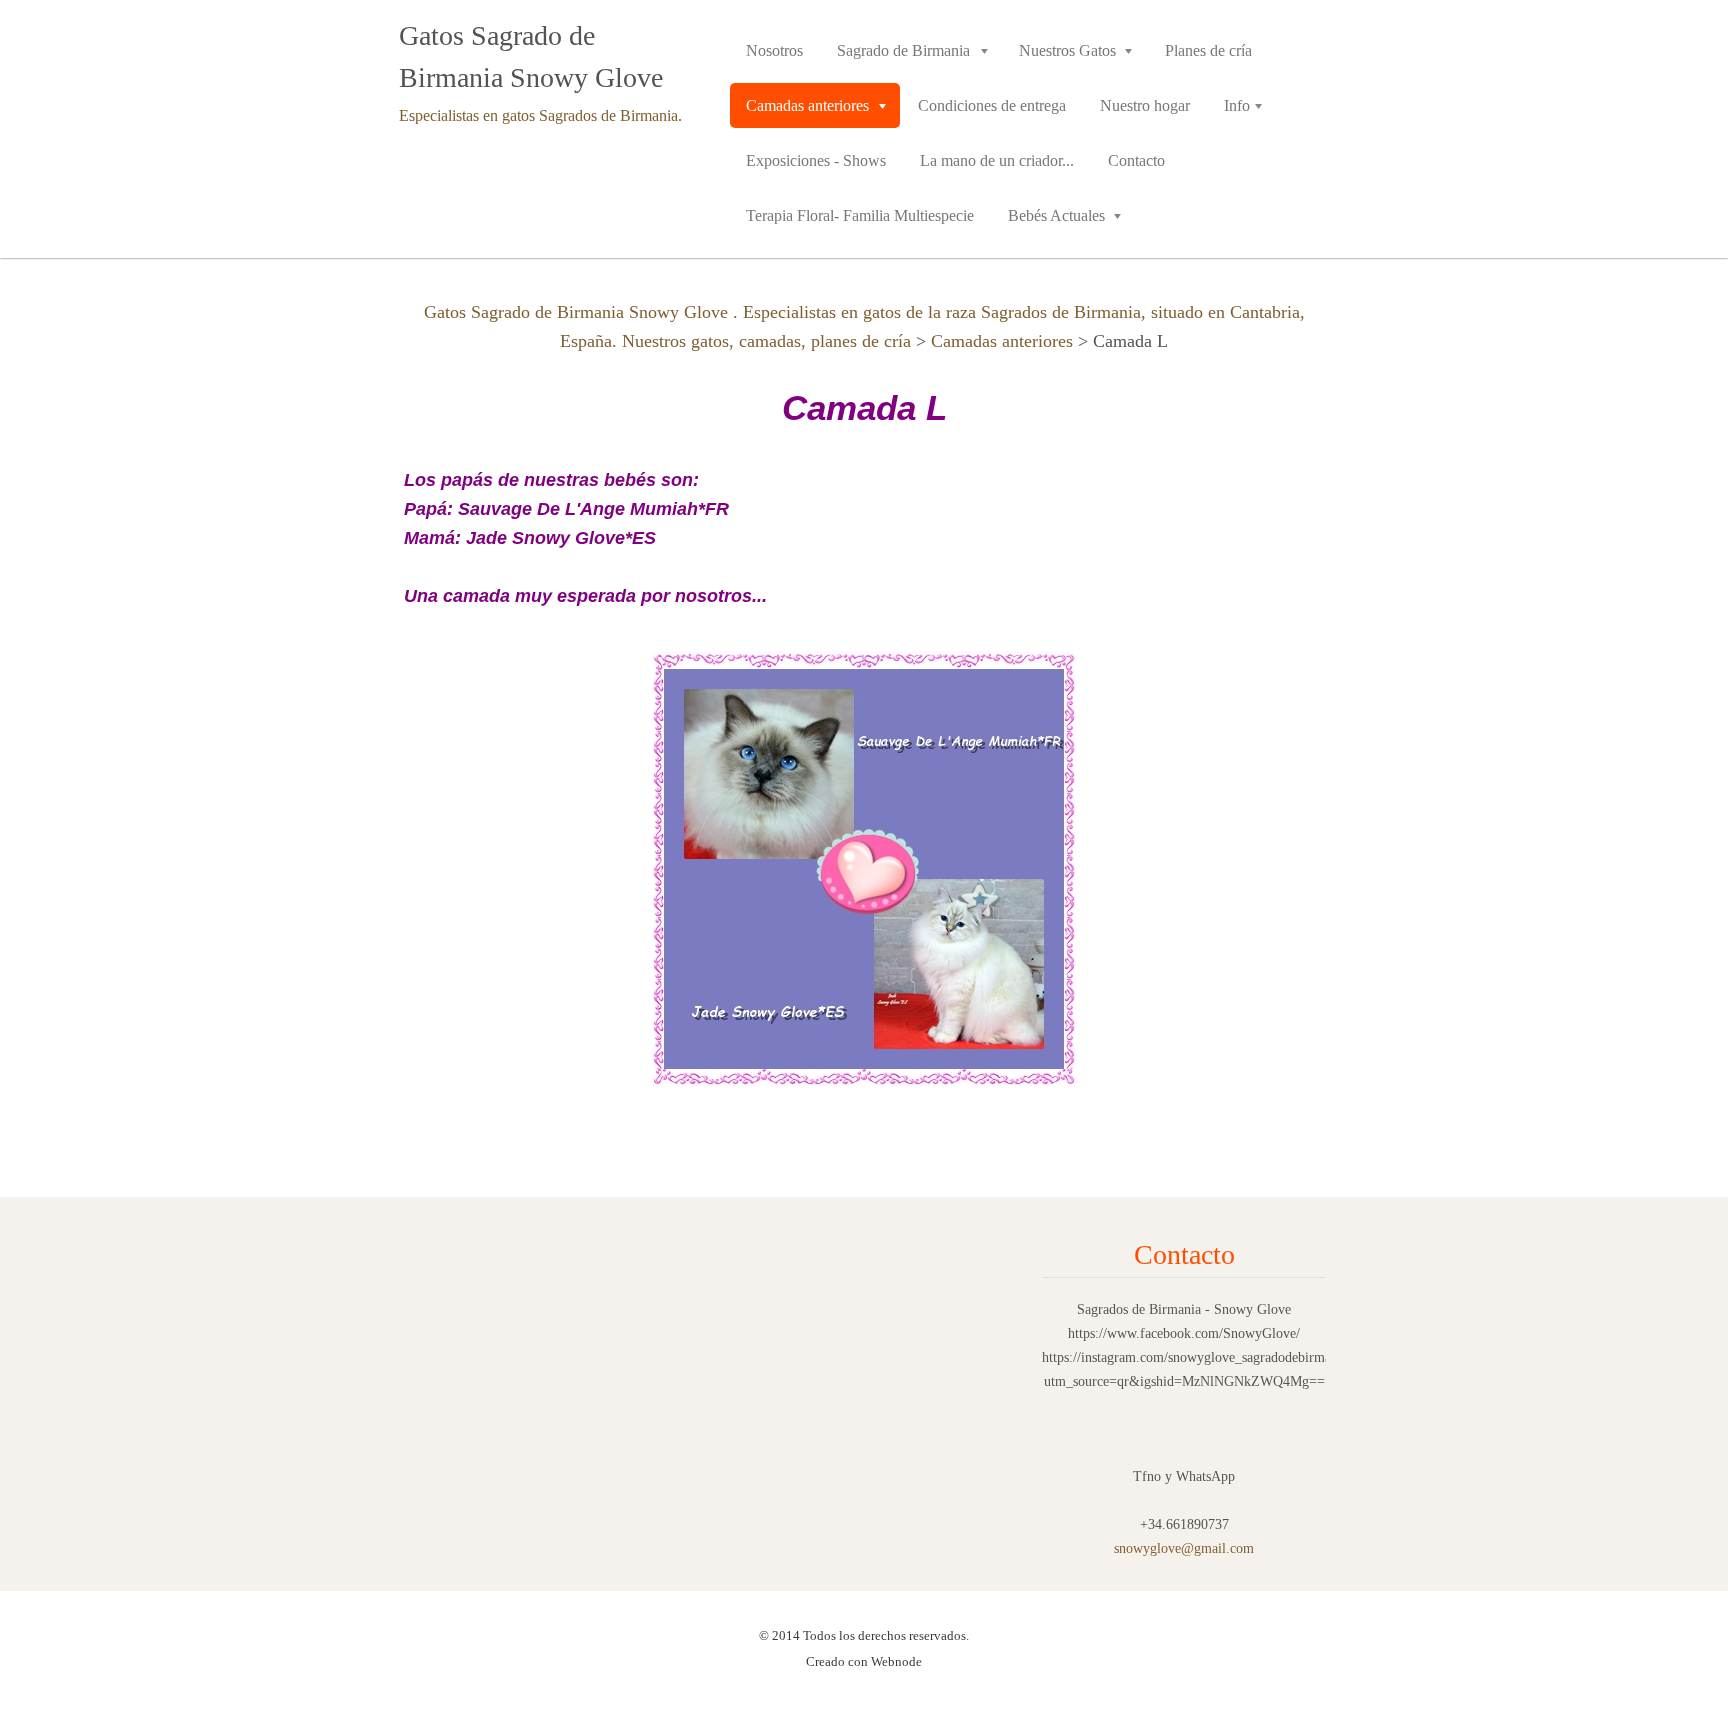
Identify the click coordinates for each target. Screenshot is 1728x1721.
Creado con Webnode (864, 1661)
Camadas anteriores (1002, 341)
